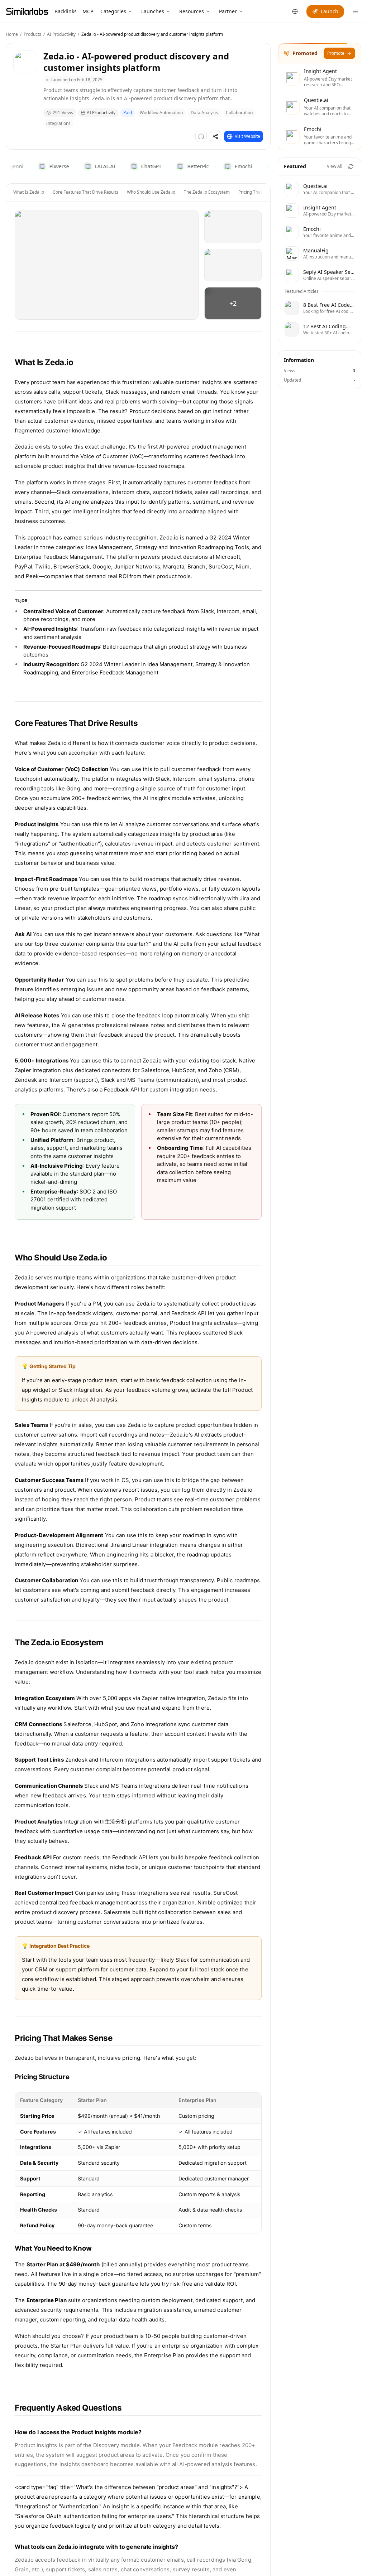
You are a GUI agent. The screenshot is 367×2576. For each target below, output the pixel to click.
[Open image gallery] (107, 265)
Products (32, 34)
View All (335, 166)
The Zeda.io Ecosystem (207, 192)
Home (12, 34)
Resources (192, 11)
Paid (128, 113)
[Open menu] (356, 11)
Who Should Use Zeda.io (151, 192)
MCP (88, 11)
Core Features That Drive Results (85, 192)
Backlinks (66, 11)
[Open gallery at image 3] (233, 265)
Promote (336, 53)
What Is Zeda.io (29, 192)
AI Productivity (61, 34)
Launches (153, 11)
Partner (228, 11)
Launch (330, 11)
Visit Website (247, 136)
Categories (113, 11)
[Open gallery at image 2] (233, 227)
